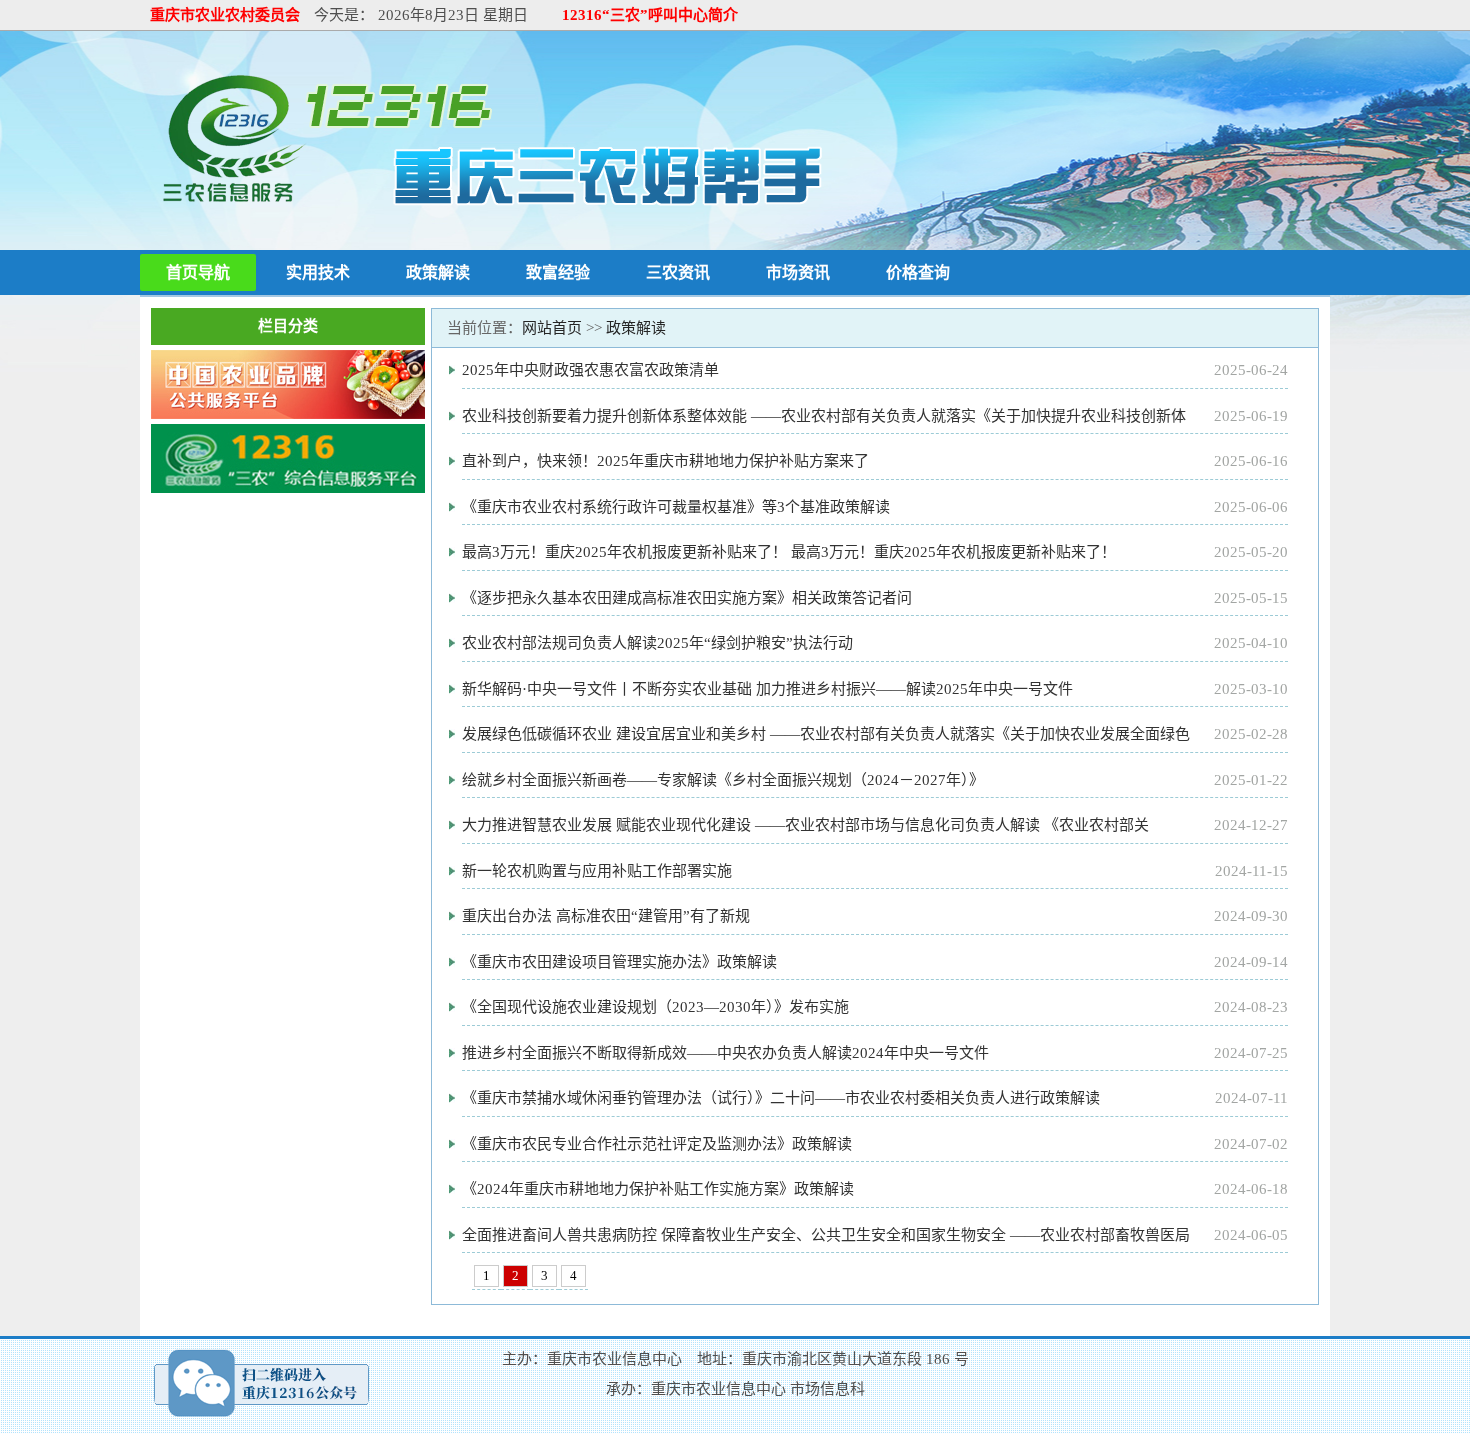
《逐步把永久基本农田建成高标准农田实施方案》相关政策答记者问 (687, 598)
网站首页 (552, 328)
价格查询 (918, 272)
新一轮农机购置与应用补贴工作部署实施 (597, 871)
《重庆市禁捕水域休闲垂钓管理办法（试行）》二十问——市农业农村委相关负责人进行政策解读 (781, 1098)
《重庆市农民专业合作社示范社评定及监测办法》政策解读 (657, 1144)
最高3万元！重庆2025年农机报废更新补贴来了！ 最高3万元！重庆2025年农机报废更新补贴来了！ (789, 552)
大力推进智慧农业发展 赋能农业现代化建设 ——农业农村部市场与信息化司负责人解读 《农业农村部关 (805, 825)
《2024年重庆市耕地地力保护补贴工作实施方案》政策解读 (658, 1189)
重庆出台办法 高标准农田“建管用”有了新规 (606, 916)
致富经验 (558, 272)
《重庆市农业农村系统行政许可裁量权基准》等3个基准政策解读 (676, 507)
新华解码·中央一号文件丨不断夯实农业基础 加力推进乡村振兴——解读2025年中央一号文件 (767, 689)
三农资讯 (678, 272)
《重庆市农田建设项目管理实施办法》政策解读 (619, 962)
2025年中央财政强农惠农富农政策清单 (590, 370)
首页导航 (198, 272)
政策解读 (438, 272)
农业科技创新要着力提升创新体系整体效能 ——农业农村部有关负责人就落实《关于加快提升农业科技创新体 (824, 416)
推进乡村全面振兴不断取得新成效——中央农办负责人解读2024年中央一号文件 (725, 1053)
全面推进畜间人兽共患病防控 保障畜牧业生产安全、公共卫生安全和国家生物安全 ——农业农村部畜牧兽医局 (826, 1235)
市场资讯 (798, 272)
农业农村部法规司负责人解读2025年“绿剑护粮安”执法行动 (657, 643)
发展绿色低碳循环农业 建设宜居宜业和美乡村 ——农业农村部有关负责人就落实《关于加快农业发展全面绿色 (826, 734)
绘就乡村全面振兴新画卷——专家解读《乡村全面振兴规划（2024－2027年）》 (723, 780)
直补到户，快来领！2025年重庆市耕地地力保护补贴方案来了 (665, 461)
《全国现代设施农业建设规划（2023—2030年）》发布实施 (655, 1007)
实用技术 (318, 272)
